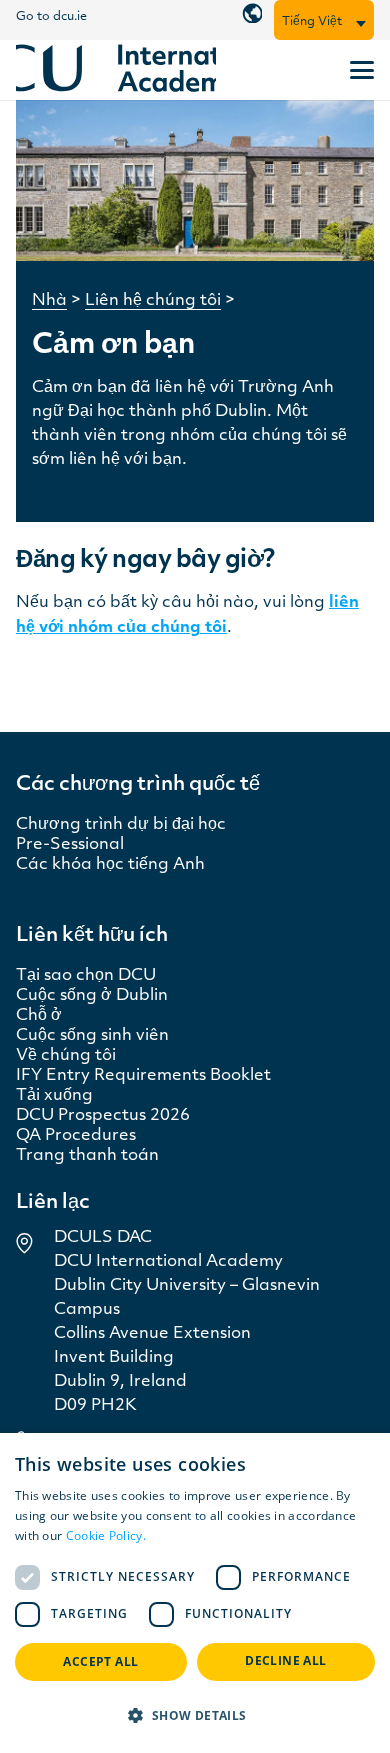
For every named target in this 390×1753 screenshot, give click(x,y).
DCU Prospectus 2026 (103, 1116)
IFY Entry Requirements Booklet (143, 1076)
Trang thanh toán (87, 1156)
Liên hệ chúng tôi (153, 301)
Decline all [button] (285, 1660)
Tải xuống (54, 1096)
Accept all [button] (100, 1661)
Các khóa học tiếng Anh (110, 865)
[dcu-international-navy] (116, 70)
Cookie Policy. (106, 1535)
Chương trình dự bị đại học (121, 825)
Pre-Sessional (70, 845)
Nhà (49, 301)
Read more (181, 1535)
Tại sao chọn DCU (86, 976)
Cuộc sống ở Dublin (92, 996)
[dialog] (195, 1593)
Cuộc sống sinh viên (92, 1036)
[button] (361, 24)
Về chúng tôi (66, 1056)
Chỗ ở (39, 1016)
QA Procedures (76, 1136)
